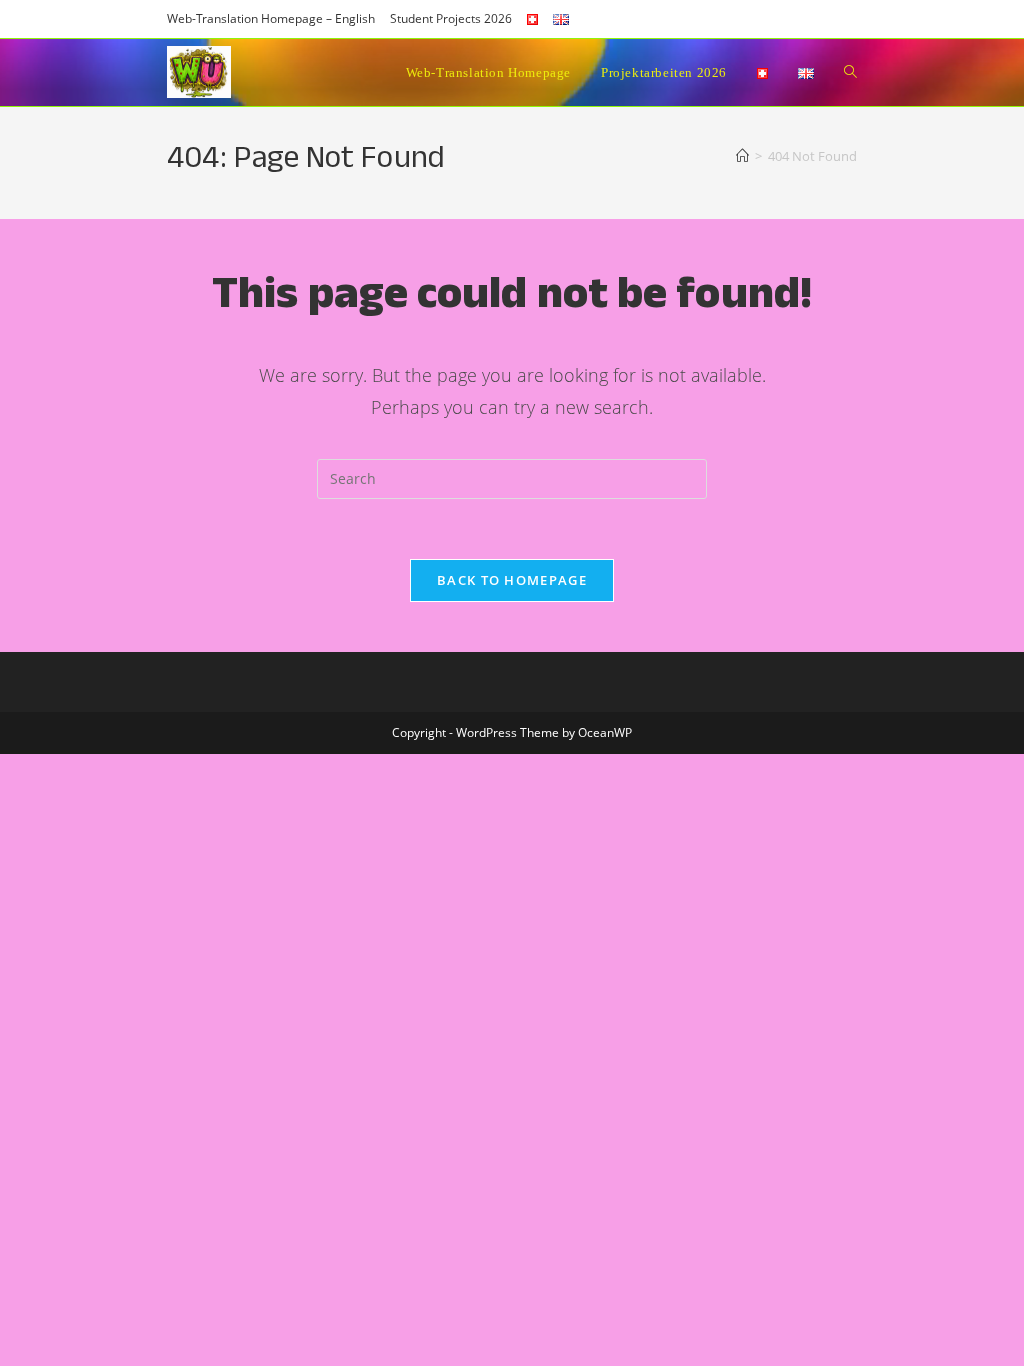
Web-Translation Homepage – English (271, 18)
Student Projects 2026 (451, 18)
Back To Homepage (512, 580)
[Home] (742, 156)
